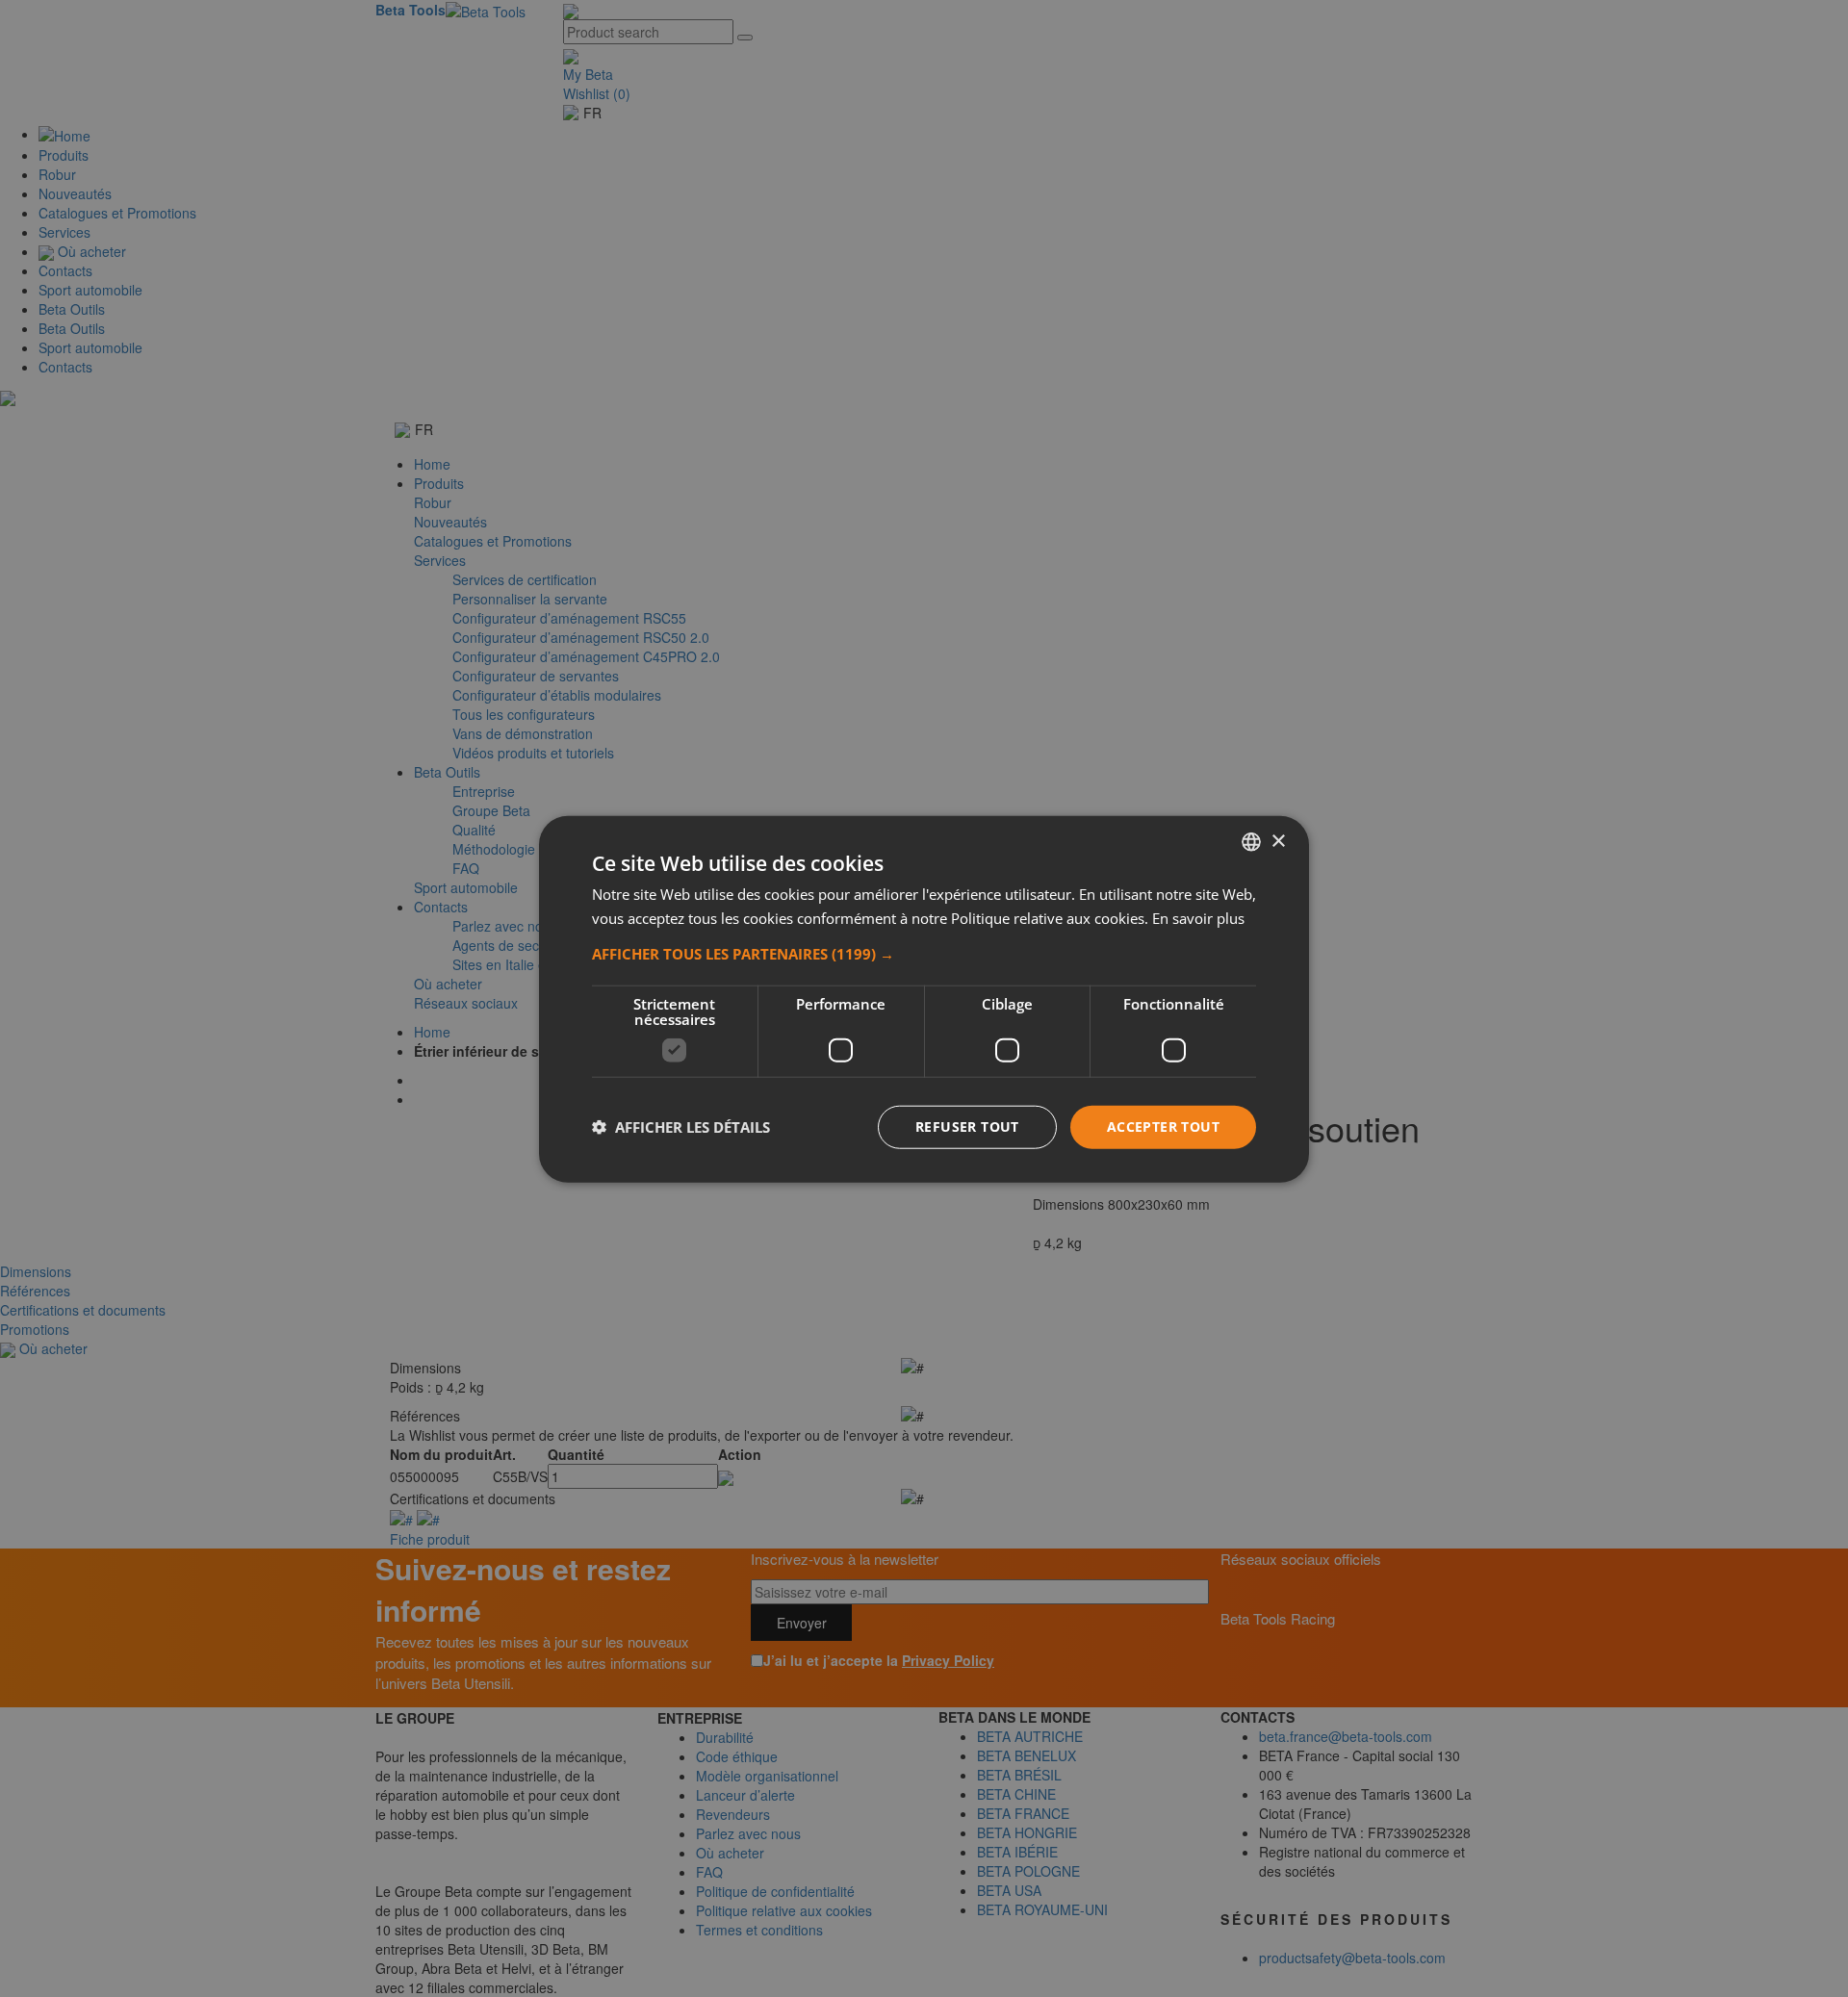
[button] (924, 953)
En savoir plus (1198, 917)
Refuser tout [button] (967, 1126)
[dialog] (924, 998)
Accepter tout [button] (1163, 1126)
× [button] (1278, 841)
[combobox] (1251, 841)
